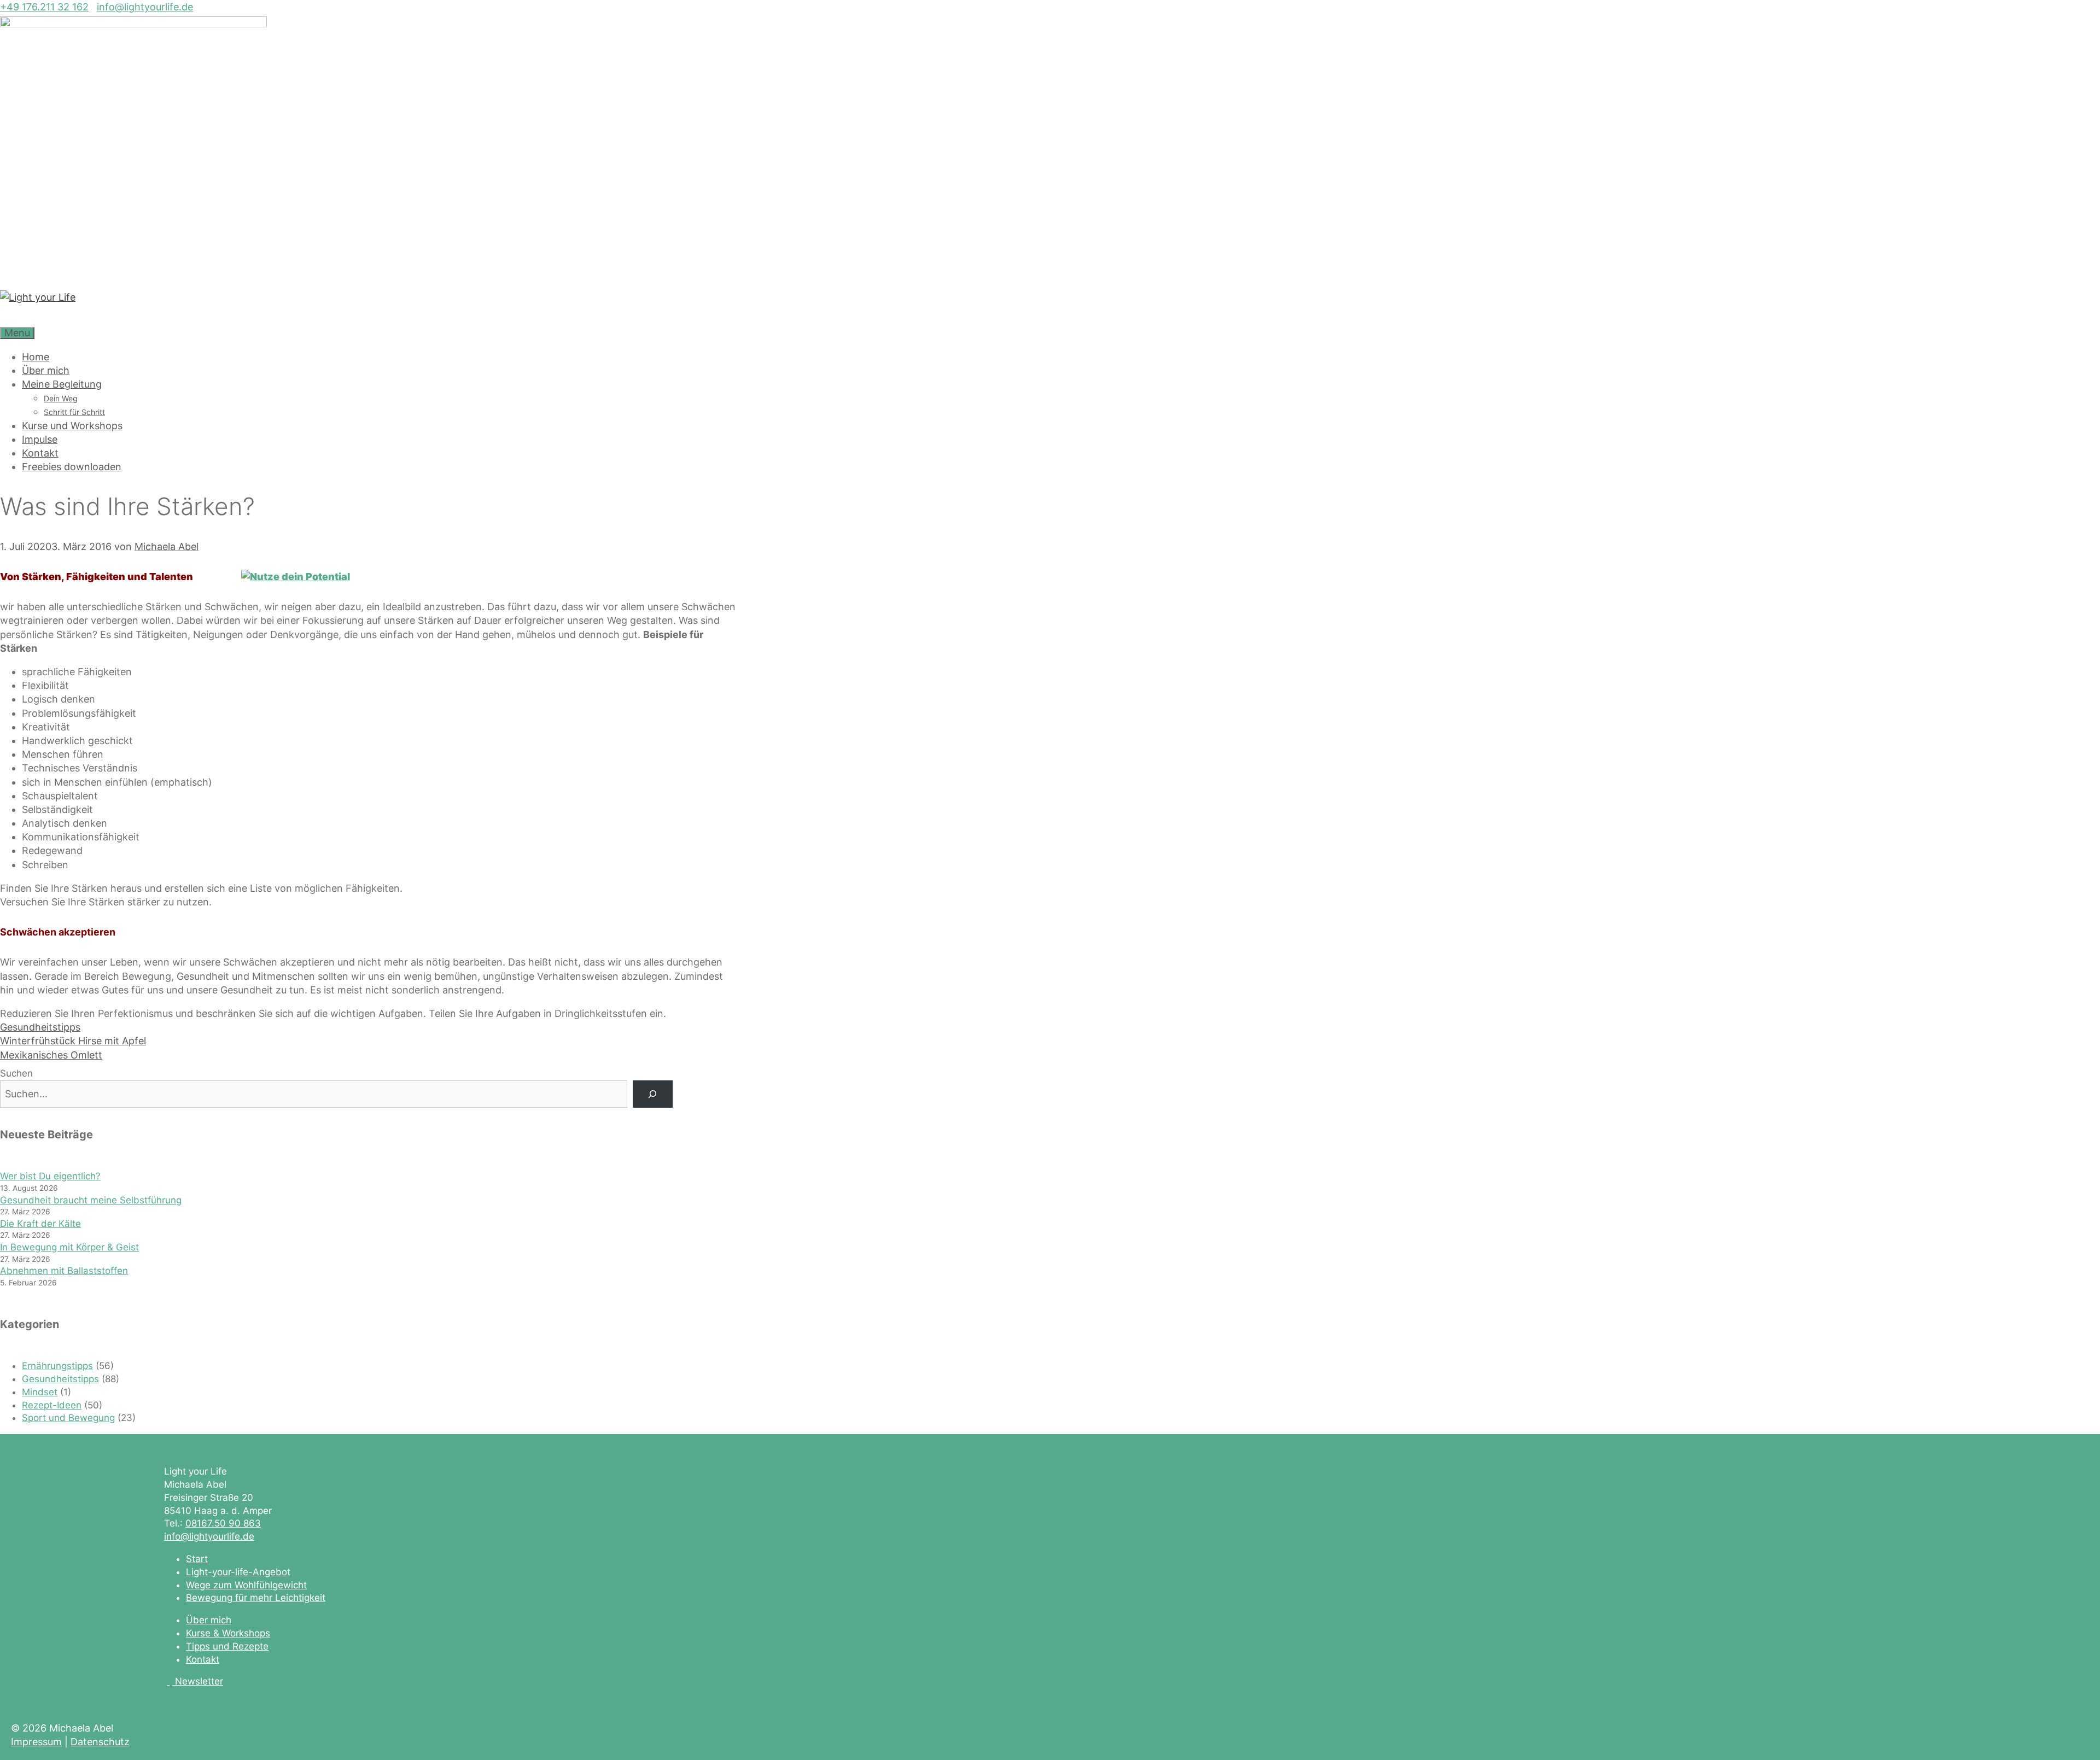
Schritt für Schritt (74, 412)
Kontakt (40, 453)
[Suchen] (653, 1094)
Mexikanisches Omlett (51, 1055)
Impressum (36, 1742)
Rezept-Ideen (52, 1405)
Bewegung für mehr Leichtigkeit (256, 1598)
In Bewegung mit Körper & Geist (69, 1247)
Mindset (40, 1392)
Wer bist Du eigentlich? (50, 1176)
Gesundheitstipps (40, 1027)
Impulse (40, 439)
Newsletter (199, 1681)
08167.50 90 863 (223, 1523)
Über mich (46, 370)
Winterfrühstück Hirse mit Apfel (73, 1041)
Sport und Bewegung (68, 1418)
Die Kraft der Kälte (40, 1224)
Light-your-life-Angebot (238, 1572)
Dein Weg (61, 398)
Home (36, 357)
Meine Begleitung (62, 384)
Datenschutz (100, 1742)
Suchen (16, 1073)
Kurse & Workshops (228, 1633)
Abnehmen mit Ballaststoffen (64, 1271)
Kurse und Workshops (72, 426)
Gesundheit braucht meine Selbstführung (91, 1200)
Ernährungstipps (57, 1366)
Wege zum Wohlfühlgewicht (246, 1585)
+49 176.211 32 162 (44, 7)
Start (197, 1559)
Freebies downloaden (72, 467)
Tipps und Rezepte (227, 1646)
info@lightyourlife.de (145, 7)
